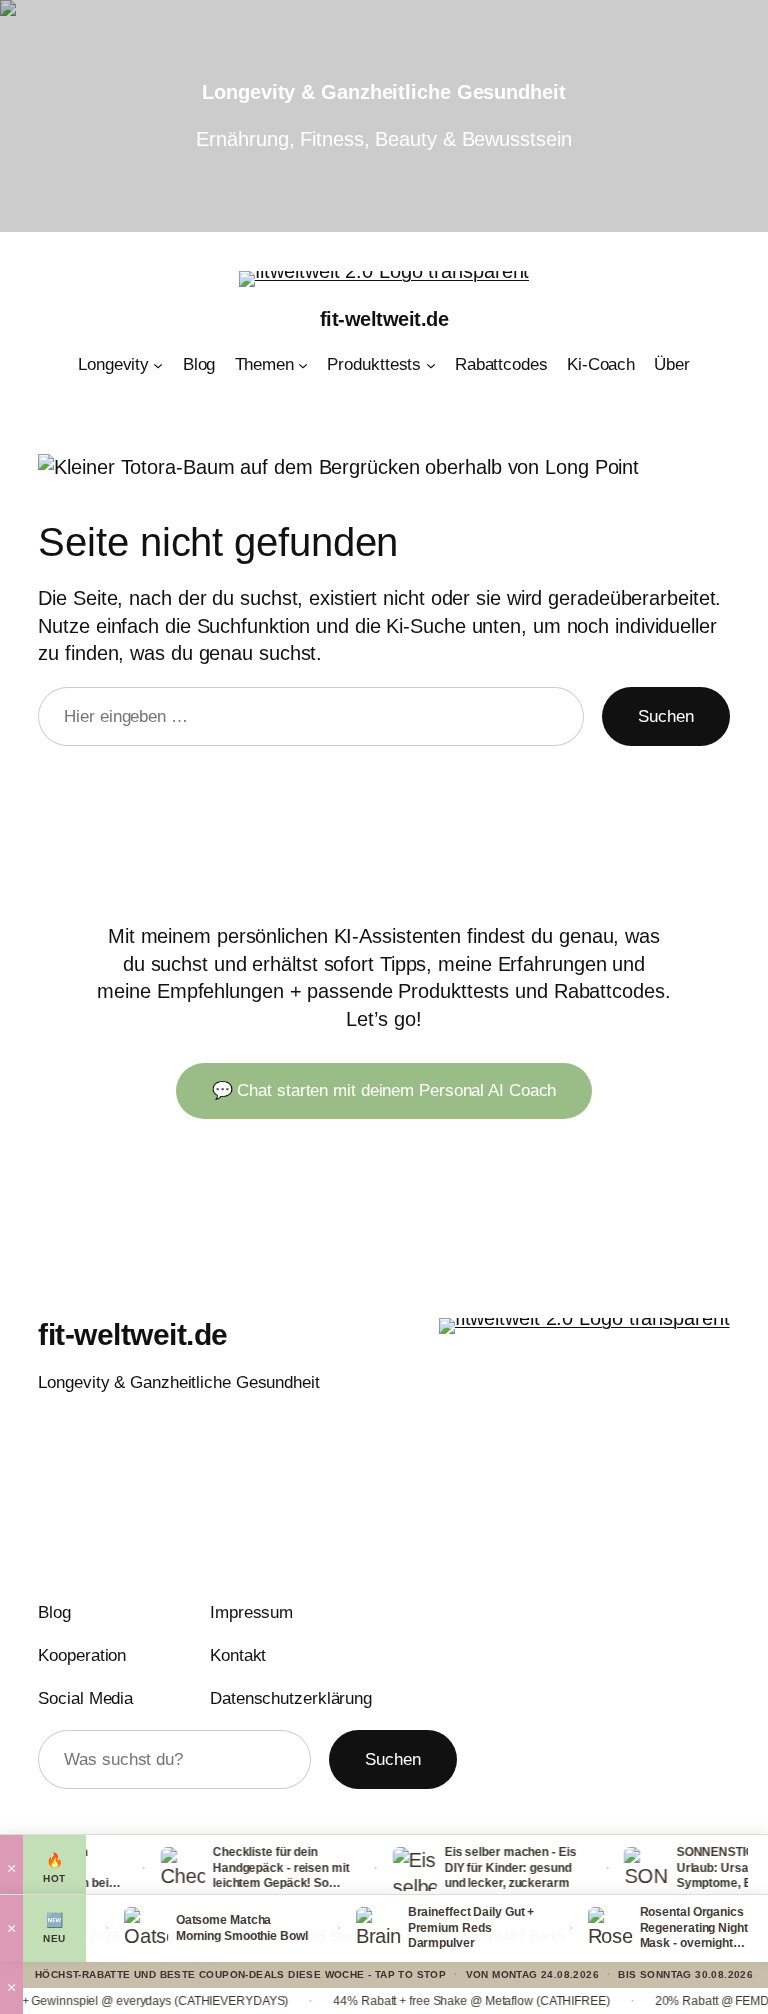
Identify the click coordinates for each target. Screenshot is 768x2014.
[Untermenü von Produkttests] (431, 365)
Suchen (665, 716)
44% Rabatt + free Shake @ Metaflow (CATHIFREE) (438, 2001)
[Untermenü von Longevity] (158, 365)
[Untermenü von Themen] (303, 365)
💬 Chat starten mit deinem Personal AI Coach (384, 1090)
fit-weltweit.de (384, 319)
